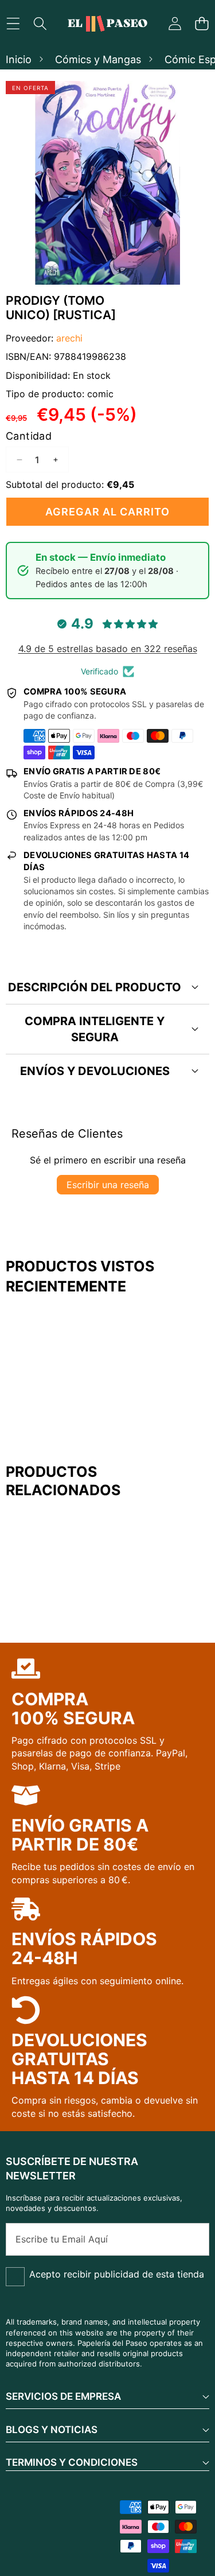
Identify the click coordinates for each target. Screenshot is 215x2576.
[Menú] (13, 24)
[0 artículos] (202, 24)
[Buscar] (40, 24)
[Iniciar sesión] (175, 24)
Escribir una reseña (108, 1185)
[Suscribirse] (188, 2239)
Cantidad (29, 436)
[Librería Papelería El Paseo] (107, 24)
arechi (69, 338)
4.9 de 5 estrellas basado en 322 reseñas (108, 649)
